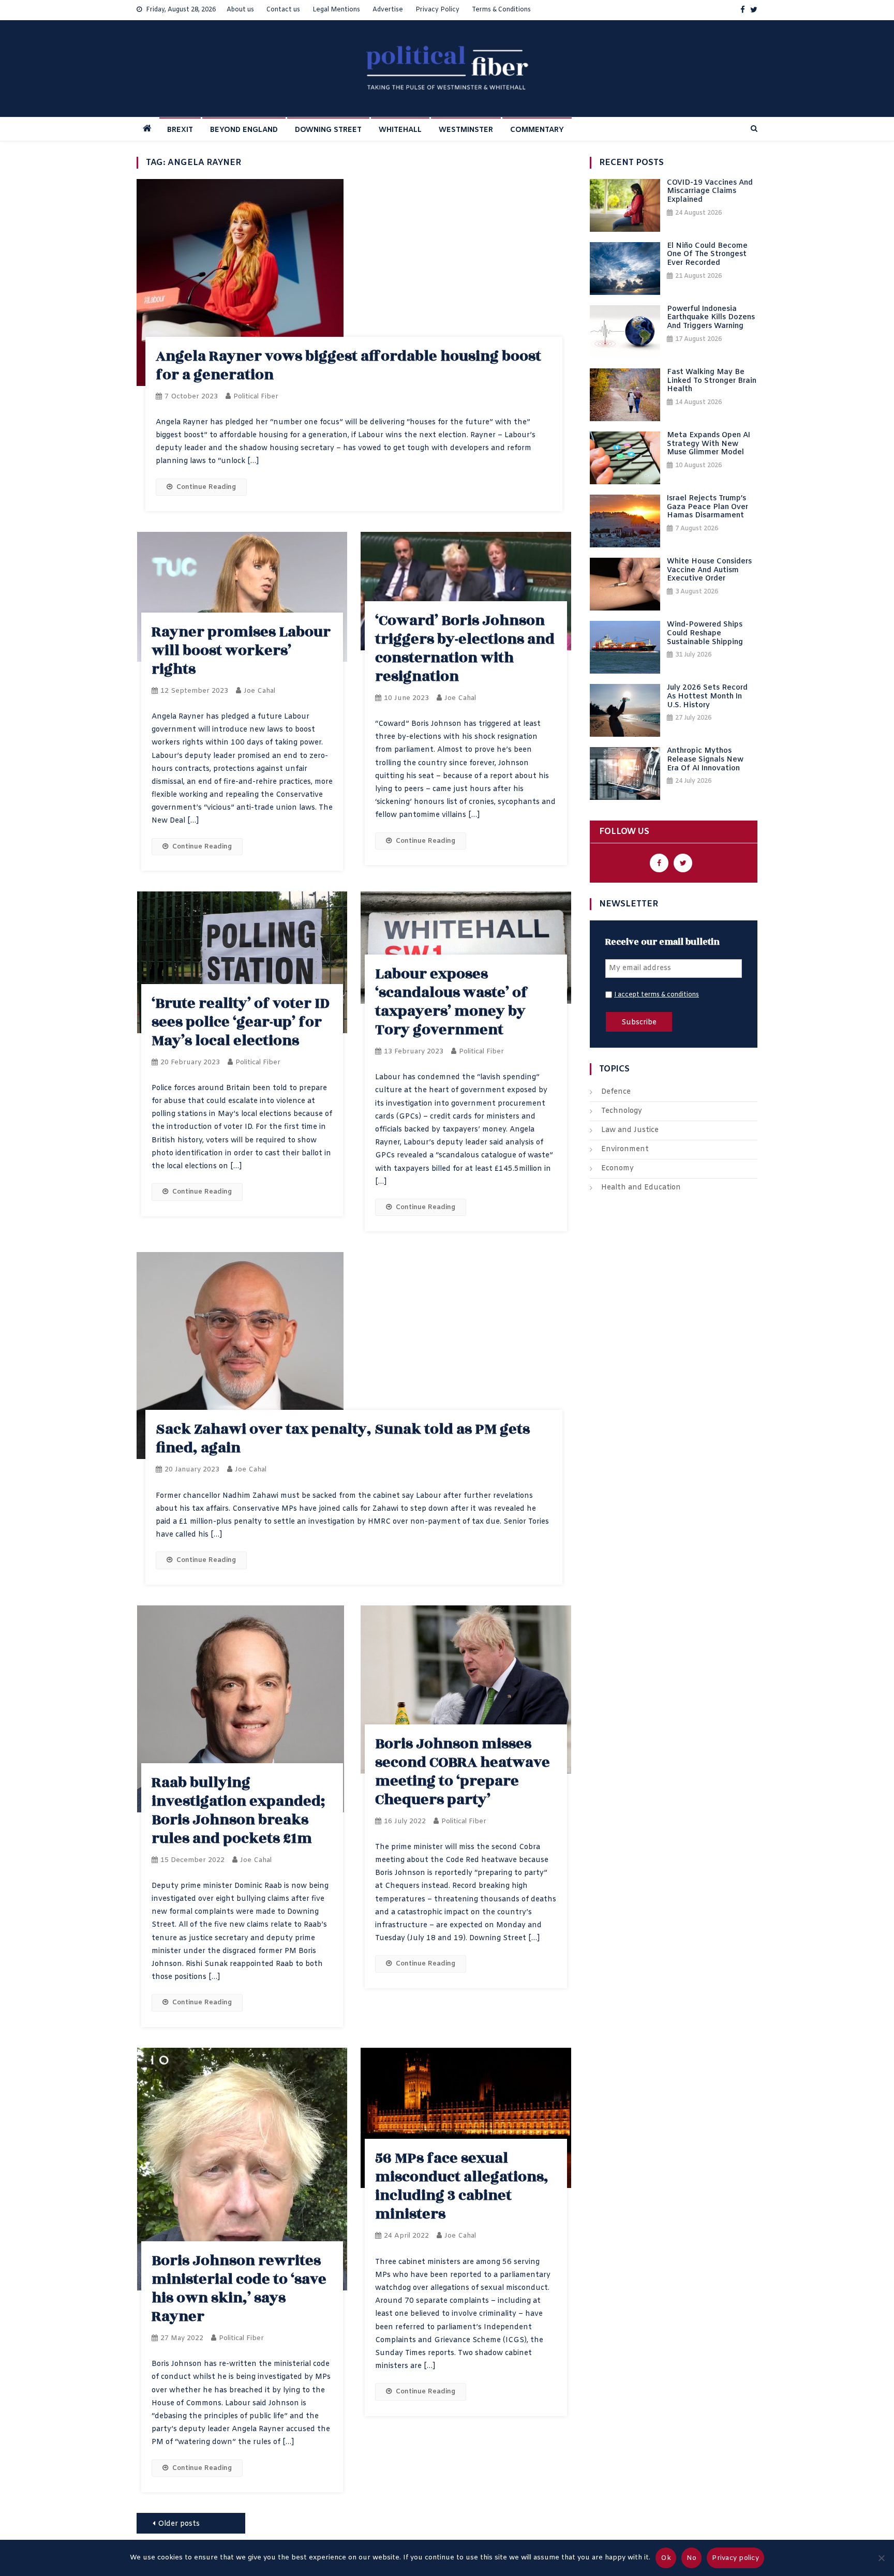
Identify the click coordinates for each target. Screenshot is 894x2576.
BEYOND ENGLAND (244, 130)
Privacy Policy (437, 10)
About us (240, 10)
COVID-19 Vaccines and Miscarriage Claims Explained (710, 192)
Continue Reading (206, 487)
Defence (616, 1092)
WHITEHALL (400, 130)
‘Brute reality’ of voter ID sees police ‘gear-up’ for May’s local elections (241, 1022)
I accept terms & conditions (657, 995)
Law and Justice (630, 1130)
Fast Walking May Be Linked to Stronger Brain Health (712, 381)
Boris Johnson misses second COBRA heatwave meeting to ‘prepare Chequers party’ (463, 1772)
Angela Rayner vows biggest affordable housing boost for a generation (348, 366)
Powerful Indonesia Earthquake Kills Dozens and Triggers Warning (711, 318)
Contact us (283, 10)
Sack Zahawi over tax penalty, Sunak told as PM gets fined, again (343, 1439)
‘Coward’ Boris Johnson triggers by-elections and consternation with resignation (465, 649)
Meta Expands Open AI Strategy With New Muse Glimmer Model (709, 444)
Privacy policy (735, 2558)
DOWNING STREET (328, 130)
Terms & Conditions (501, 10)
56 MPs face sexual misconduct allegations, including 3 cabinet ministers (462, 2186)
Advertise (388, 10)
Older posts (179, 2524)
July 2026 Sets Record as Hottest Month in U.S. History (707, 697)
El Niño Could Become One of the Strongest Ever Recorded (707, 255)
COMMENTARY (537, 130)
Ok (666, 2558)
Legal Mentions (336, 10)
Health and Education (641, 1188)
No (692, 2558)
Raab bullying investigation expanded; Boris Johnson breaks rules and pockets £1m (238, 1811)
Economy (617, 1168)
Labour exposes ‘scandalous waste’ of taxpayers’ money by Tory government (451, 1002)
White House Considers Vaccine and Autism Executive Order (709, 571)
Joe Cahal (259, 691)
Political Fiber (256, 397)
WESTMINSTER (466, 130)
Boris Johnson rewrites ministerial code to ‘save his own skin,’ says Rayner (239, 2289)
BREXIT (180, 130)
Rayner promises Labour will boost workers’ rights (241, 651)
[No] (881, 2558)
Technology (622, 1111)
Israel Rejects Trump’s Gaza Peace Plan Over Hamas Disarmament (707, 508)
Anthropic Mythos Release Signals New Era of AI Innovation (705, 760)
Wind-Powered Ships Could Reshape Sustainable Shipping (705, 634)
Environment (625, 1149)
